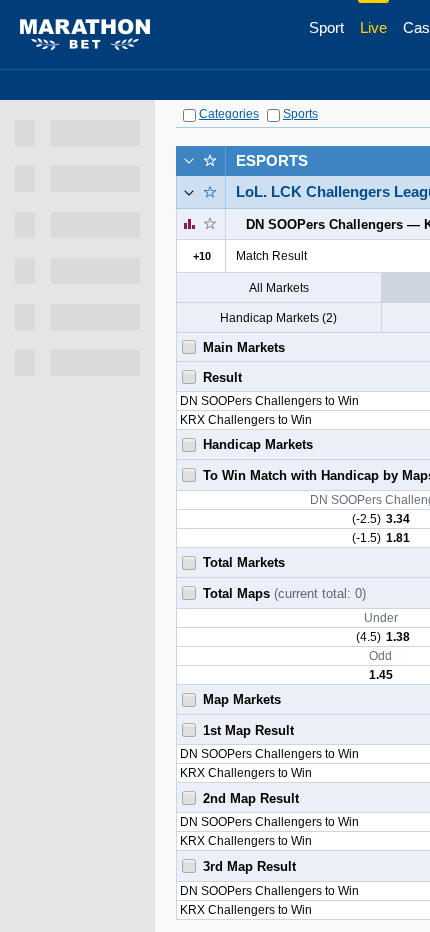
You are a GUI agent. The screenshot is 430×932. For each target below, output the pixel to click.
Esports (272, 160)
